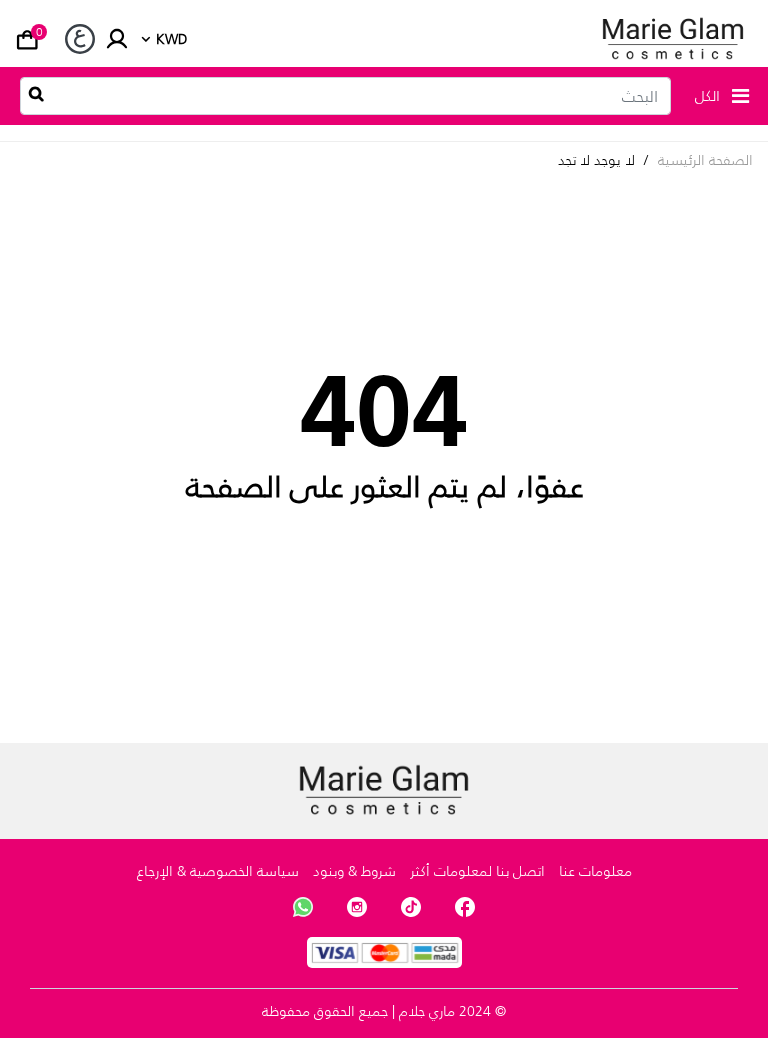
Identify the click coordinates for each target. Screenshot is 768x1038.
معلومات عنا (595, 871)
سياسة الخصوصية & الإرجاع (218, 871)
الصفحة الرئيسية (705, 160)
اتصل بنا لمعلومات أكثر (477, 871)
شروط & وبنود (354, 871)
